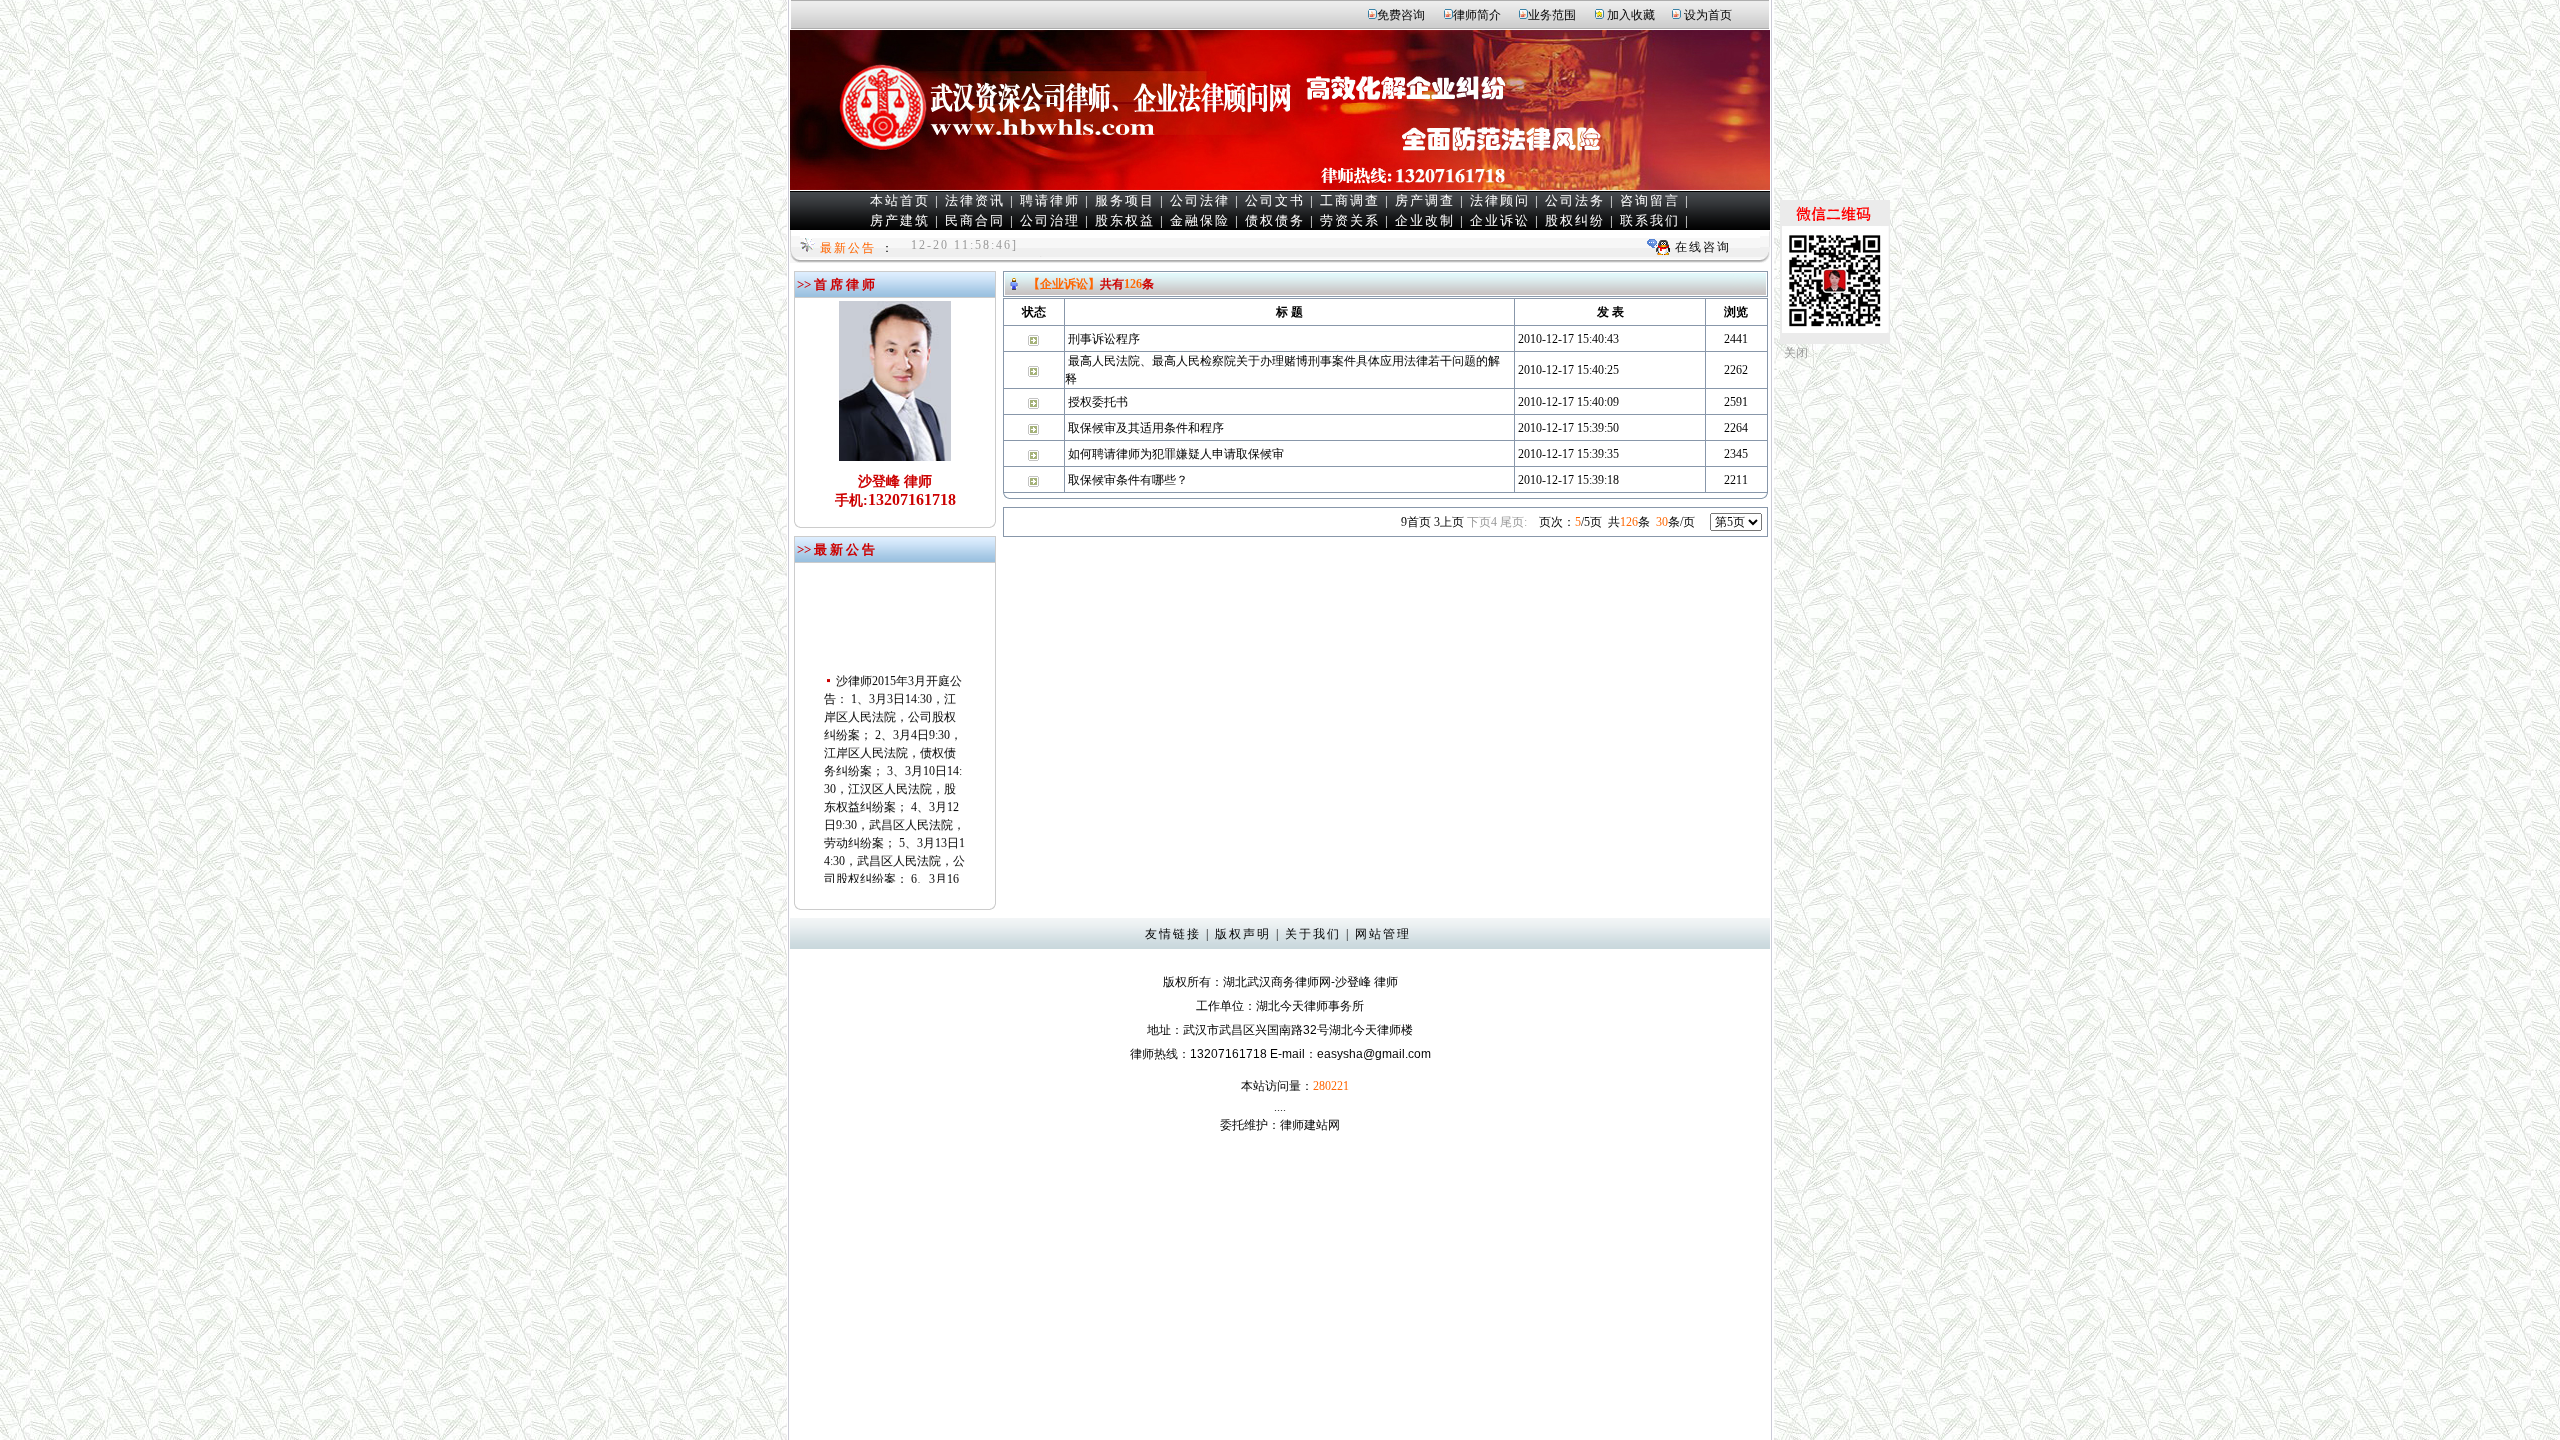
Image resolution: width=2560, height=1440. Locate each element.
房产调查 (1425, 200)
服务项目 (1125, 200)
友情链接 (1173, 934)
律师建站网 (1310, 1125)
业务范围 (1552, 15)
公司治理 (1050, 220)
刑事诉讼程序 (1104, 339)
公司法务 (1575, 200)
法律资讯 (975, 200)
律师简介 (1477, 15)
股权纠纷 (1575, 220)
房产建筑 (900, 220)
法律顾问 (1500, 200)
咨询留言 (1650, 200)
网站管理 (1383, 934)
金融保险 (1200, 220)
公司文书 (1275, 200)
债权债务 (1275, 220)
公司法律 (1200, 200)
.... (1280, 1107)
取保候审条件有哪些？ (1128, 480)
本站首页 (900, 200)
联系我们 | (1655, 220)
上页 (1449, 522)
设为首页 (1708, 15)
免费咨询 (1401, 15)
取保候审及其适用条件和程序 (1146, 428)
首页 (1416, 522)
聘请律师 (1050, 200)
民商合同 (975, 220)
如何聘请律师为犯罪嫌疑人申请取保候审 (1176, 454)
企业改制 (1425, 220)
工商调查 (1350, 200)
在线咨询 (1703, 247)
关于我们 (1313, 934)
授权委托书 (1098, 402)
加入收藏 (1631, 15)
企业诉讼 (1500, 220)
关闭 (1796, 353)
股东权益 (1125, 220)
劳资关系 (1350, 220)
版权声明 (1243, 934)
